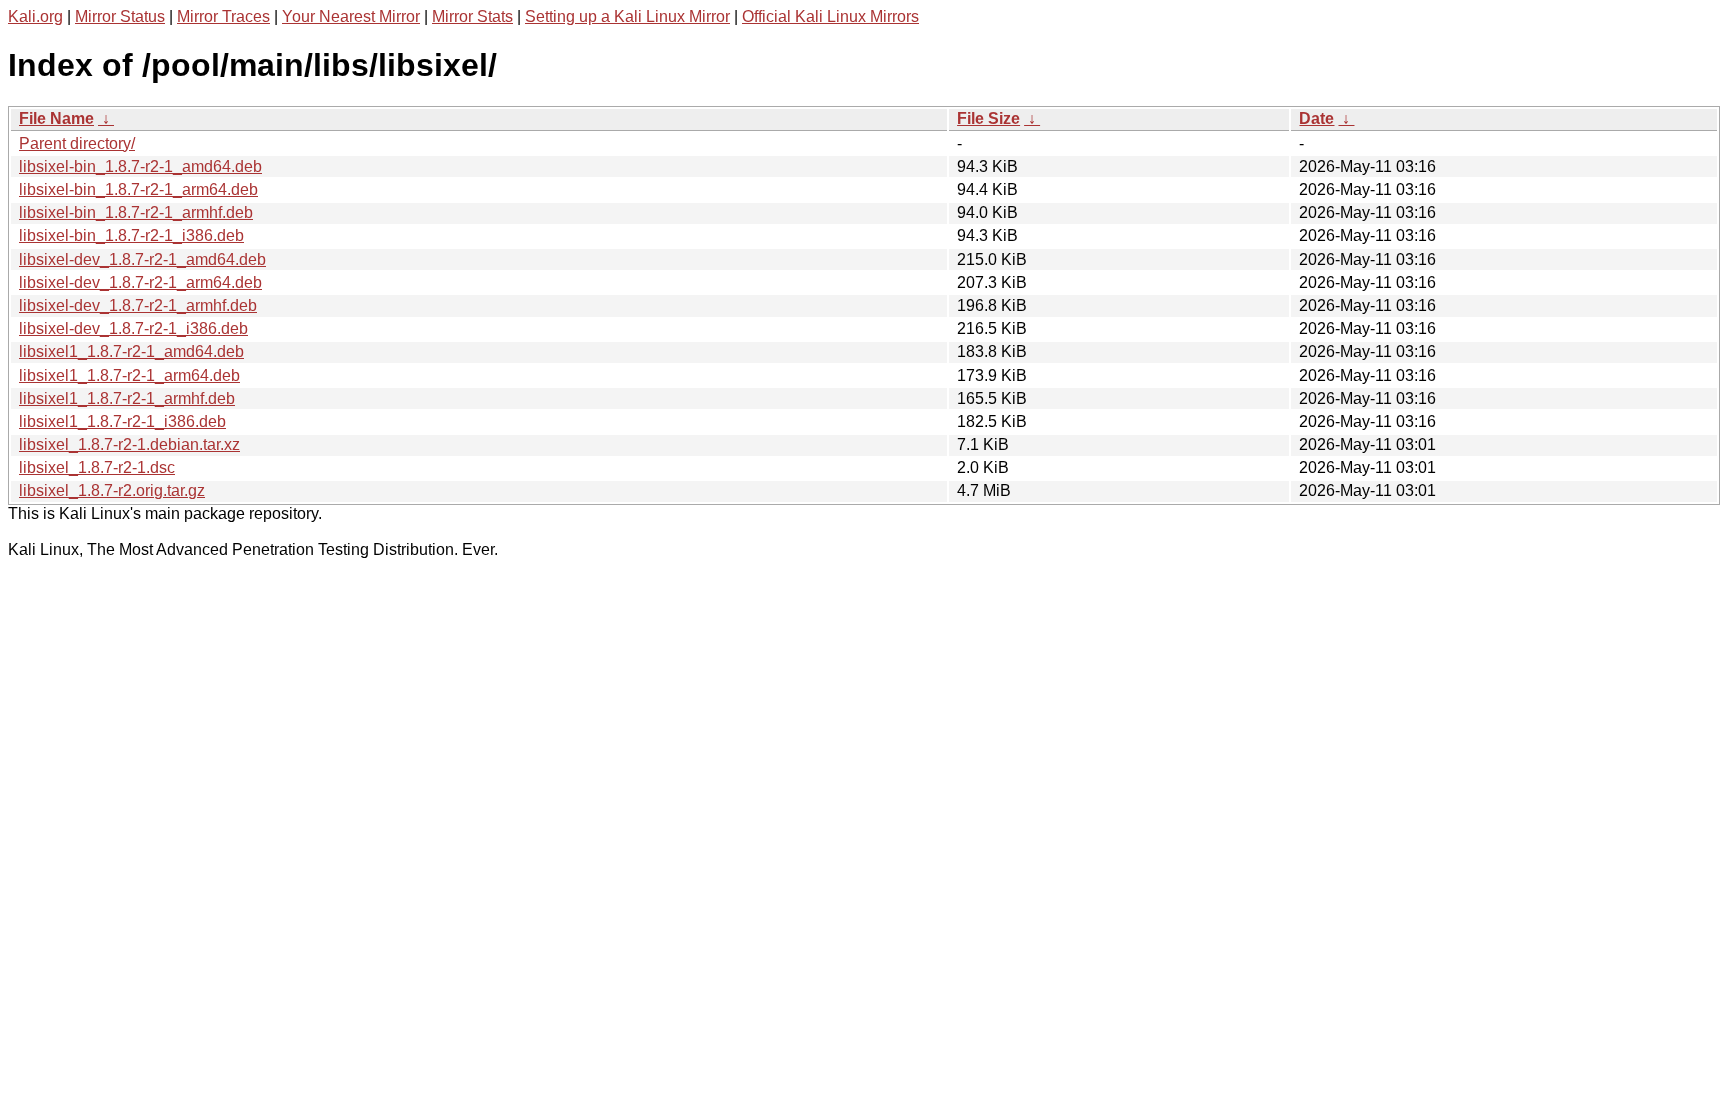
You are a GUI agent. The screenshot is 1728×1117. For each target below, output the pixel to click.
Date (1316, 118)
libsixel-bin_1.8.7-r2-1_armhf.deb (136, 212)
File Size (988, 118)
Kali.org (35, 16)
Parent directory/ (77, 143)
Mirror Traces (223, 16)
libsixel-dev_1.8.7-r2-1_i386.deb (133, 328)
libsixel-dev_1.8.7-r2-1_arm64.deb (140, 282)
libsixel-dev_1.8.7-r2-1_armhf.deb (138, 305)
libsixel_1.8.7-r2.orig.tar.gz (112, 490)
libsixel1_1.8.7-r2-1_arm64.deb (129, 375)
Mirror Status (120, 16)
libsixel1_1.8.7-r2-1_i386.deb (122, 421)
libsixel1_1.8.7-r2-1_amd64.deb (131, 351)
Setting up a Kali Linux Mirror (627, 16)
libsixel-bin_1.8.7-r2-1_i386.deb (131, 235)
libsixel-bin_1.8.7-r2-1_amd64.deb (140, 166)
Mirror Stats (472, 16)
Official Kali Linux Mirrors (830, 16)
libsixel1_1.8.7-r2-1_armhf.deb (127, 398)
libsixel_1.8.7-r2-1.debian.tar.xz (129, 444)
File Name (56, 118)
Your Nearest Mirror (351, 16)
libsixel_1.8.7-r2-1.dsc (97, 467)
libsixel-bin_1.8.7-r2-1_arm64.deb (138, 189)
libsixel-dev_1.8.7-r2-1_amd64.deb (142, 259)
